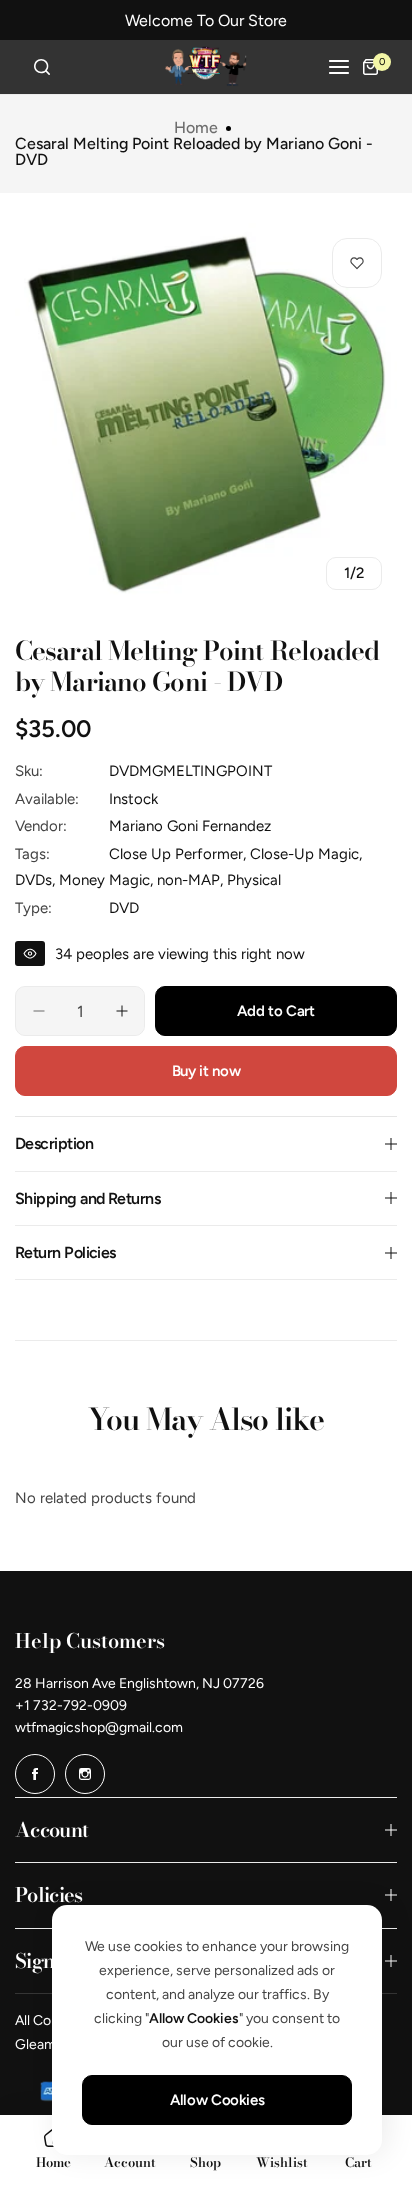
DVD (124, 908)
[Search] (42, 67)
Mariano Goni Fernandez (190, 826)
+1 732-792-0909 (71, 1705)
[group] (206, 414)
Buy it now (206, 1071)
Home (196, 128)
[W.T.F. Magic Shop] (206, 67)
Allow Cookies (217, 2100)
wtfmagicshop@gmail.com (99, 1727)
